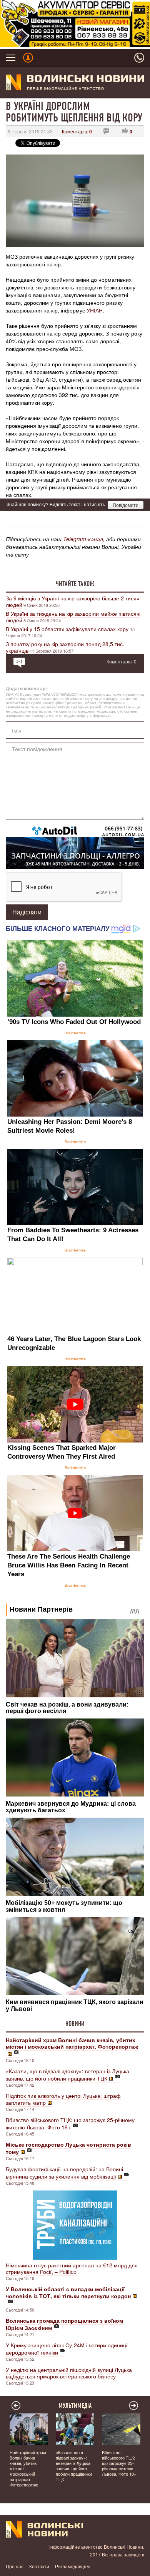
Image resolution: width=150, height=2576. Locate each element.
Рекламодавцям (72, 2566)
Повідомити (126, 505)
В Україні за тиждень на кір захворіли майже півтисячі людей (73, 617)
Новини (75, 2024)
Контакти (39, 2566)
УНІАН (95, 310)
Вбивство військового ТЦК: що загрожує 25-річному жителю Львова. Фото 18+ (70, 2123)
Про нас (15, 2566)
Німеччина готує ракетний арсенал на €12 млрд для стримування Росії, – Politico (72, 2268)
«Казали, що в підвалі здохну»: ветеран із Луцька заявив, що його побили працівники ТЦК (67, 2075)
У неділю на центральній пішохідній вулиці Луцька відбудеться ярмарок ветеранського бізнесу (69, 2373)
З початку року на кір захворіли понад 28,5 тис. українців (65, 647)
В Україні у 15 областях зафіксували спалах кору (68, 629)
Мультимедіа (75, 2406)
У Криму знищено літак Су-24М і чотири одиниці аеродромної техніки (67, 2349)
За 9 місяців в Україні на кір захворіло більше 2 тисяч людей (72, 601)
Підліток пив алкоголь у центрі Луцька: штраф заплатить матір (63, 2099)
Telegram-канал (83, 539)
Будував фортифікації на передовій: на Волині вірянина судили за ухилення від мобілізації (64, 2173)
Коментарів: (77, 131)
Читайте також (75, 584)
